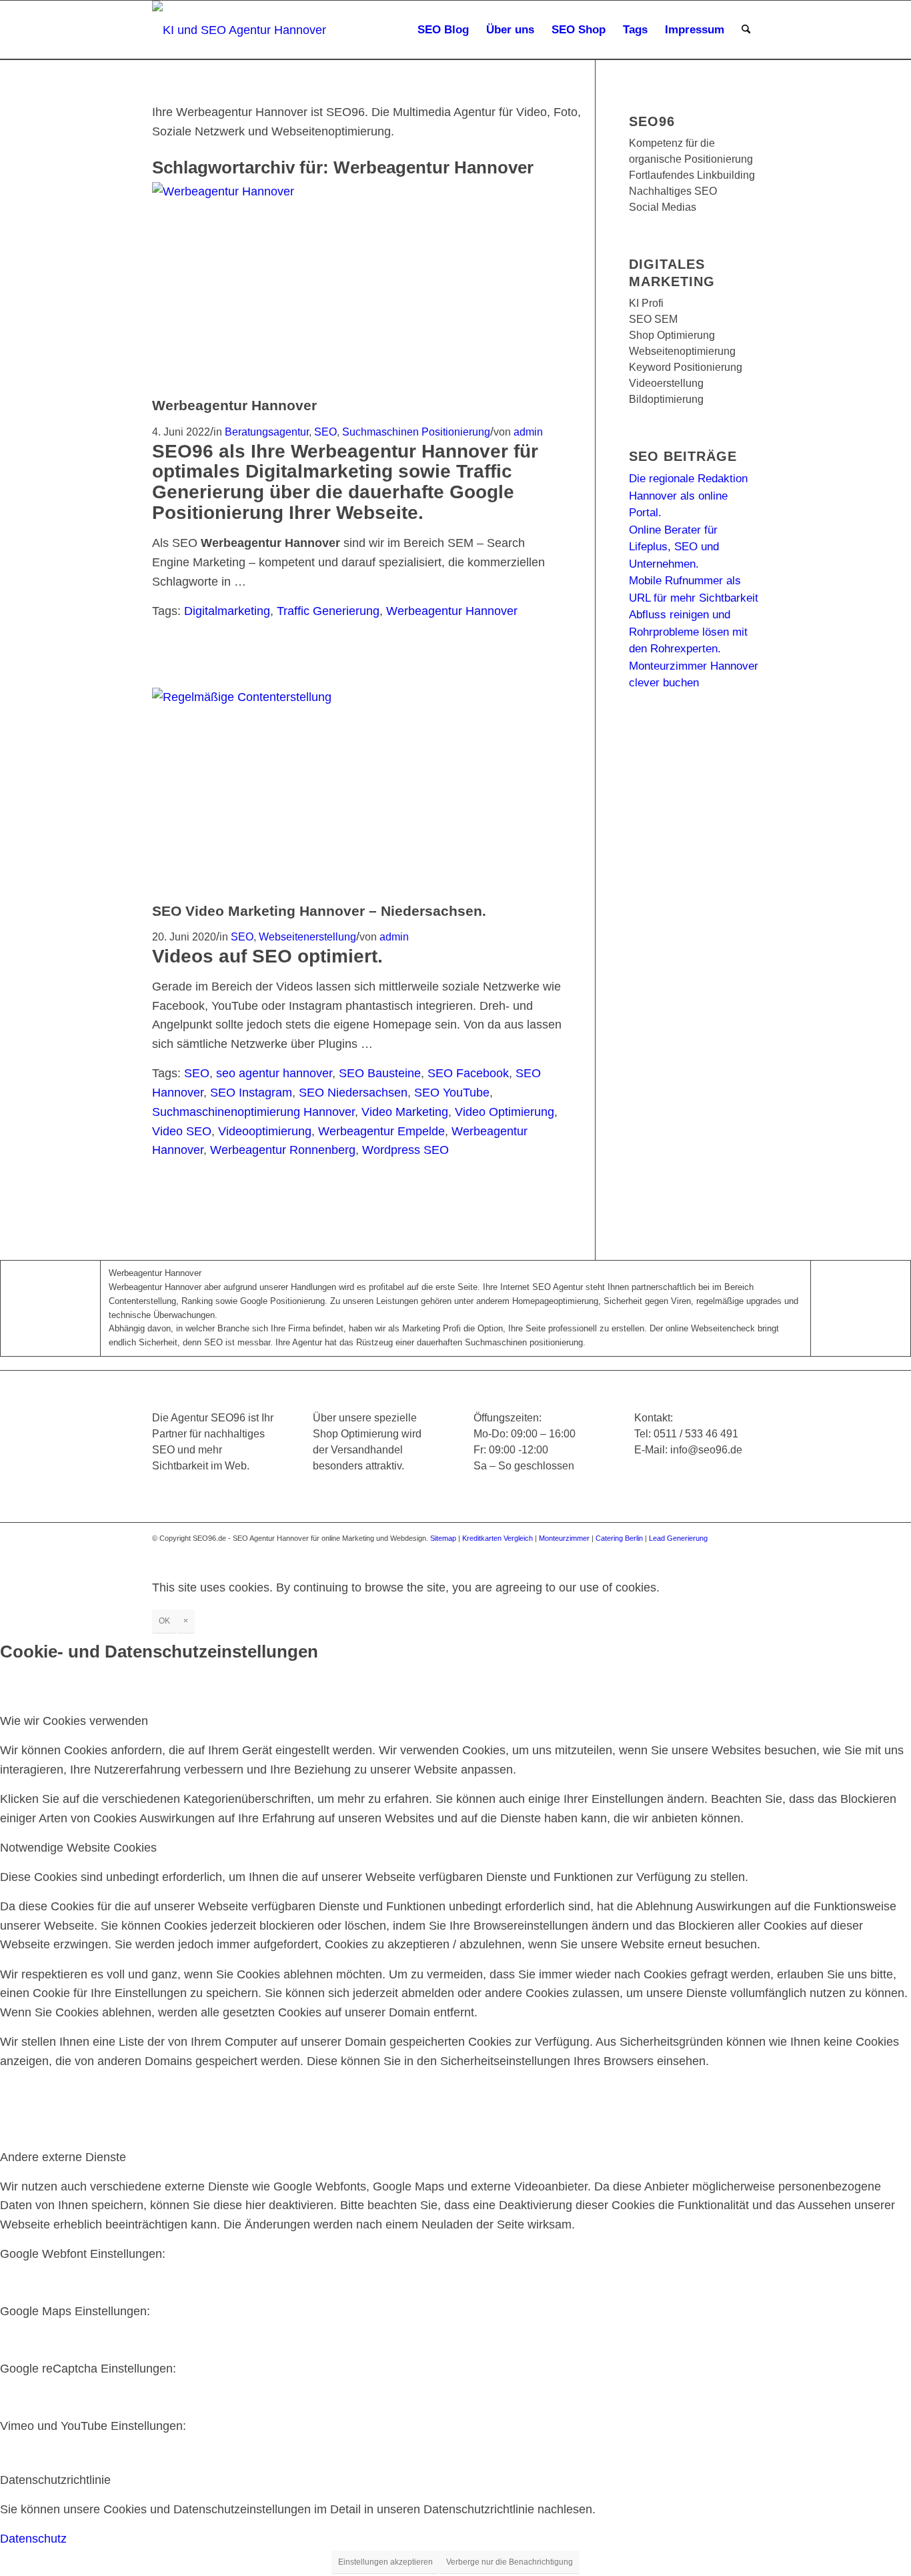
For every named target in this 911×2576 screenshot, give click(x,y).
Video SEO (182, 1131)
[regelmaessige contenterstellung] (313, 697)
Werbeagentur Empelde (381, 1131)
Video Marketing (405, 1112)
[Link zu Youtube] (709, 1551)
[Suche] (746, 30)
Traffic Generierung (328, 611)
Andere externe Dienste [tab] (63, 2157)
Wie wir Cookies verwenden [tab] (74, 1721)
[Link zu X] (669, 1551)
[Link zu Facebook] (649, 1551)
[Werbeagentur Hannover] (313, 191)
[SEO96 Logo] (240, 30)
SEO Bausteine (380, 1073)
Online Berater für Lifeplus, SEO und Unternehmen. (674, 547)
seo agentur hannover (274, 1073)
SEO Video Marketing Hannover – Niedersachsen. (319, 911)
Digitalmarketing (227, 611)
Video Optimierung (505, 1112)
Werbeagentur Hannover (234, 405)
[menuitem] (443, 30)
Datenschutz (33, 2539)
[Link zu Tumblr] (749, 1551)
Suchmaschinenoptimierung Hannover (253, 1112)
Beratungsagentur (267, 432)
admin (528, 432)
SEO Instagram (251, 1093)
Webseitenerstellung (307, 936)
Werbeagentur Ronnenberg (283, 1150)
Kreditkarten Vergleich (498, 1538)
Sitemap (443, 1538)
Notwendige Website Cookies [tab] (78, 1848)
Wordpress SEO (405, 1150)
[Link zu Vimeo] (729, 1551)
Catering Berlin (619, 1538)
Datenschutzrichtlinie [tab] (55, 2480)
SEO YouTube (452, 1093)
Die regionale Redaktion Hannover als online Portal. (688, 496)
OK (164, 1621)
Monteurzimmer (564, 1538)
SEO (325, 432)
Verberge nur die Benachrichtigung (510, 2562)
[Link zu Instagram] (689, 1551)
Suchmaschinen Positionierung (416, 432)
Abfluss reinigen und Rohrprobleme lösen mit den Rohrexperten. (688, 632)
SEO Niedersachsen (353, 1093)
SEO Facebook (468, 1073)
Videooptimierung (265, 1131)
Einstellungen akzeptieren (385, 2562)
